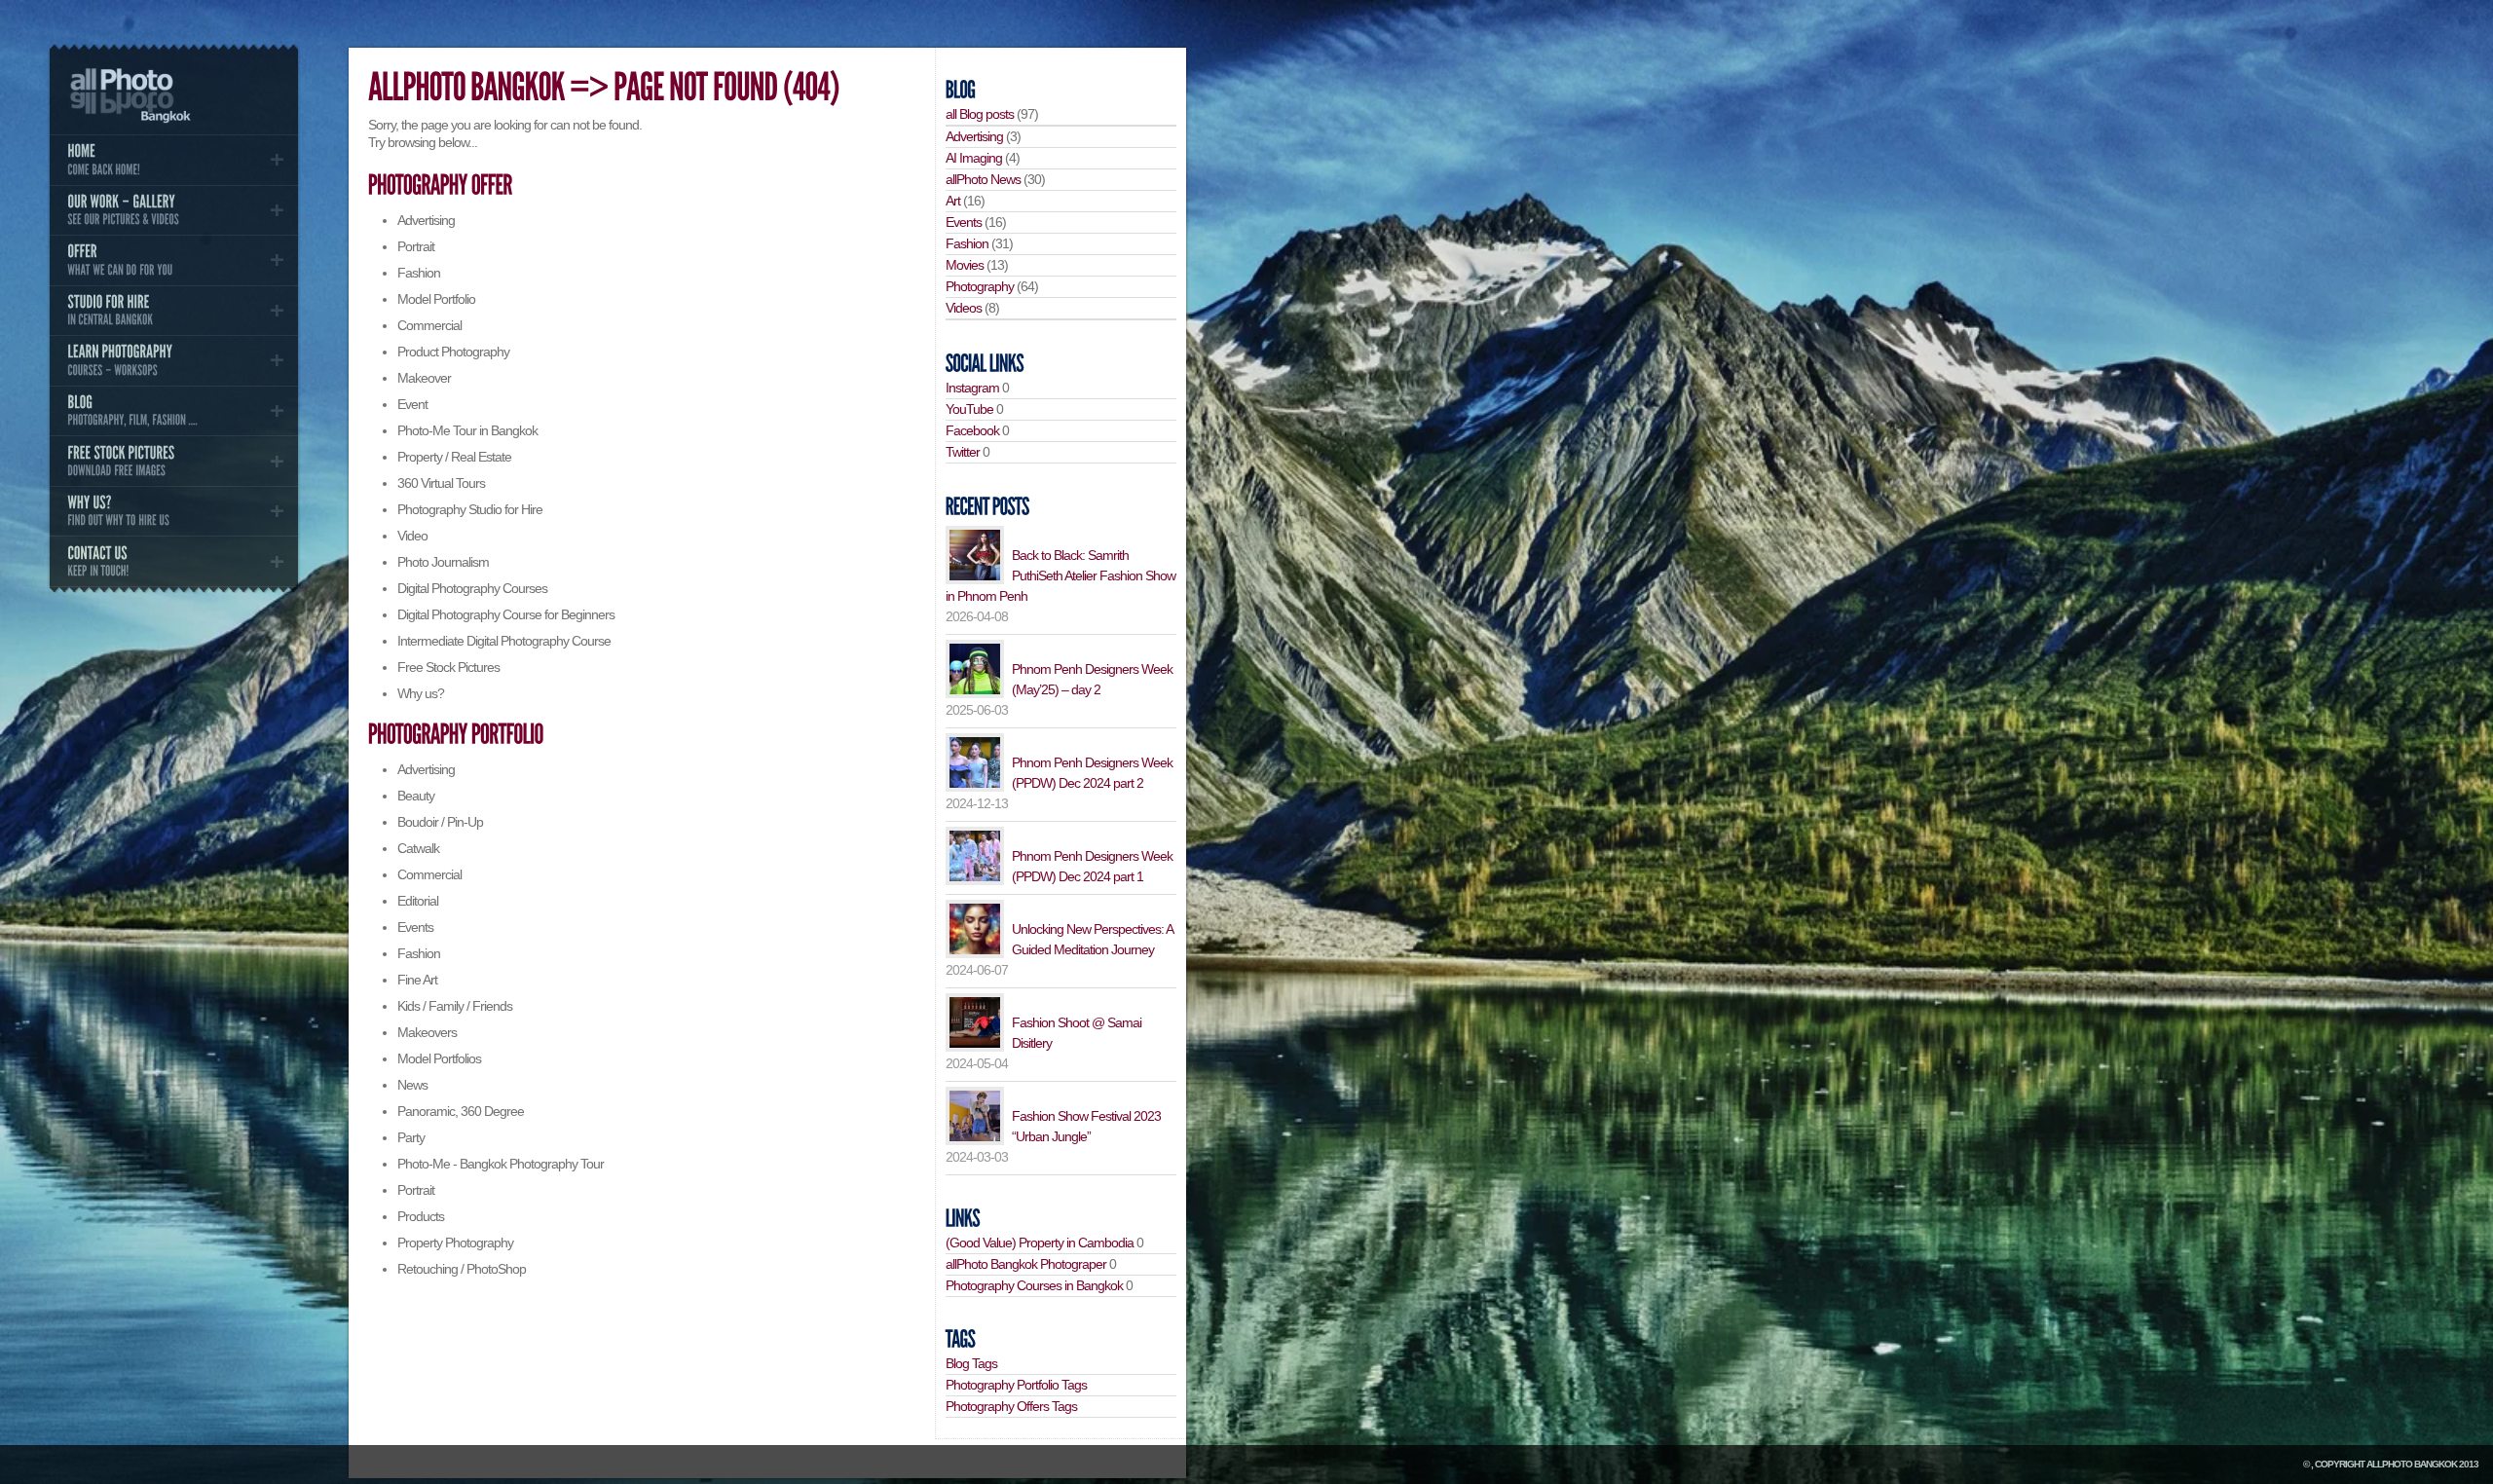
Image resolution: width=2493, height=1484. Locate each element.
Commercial (429, 325)
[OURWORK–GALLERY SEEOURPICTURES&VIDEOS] (173, 210)
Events (415, 927)
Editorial (418, 901)
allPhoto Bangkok (2412, 1464)
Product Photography (453, 352)
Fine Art (417, 980)
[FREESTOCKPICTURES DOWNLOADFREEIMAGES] (173, 461)
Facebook (972, 430)
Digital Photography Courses (472, 588)
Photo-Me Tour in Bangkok (467, 430)
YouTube (969, 409)
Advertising (426, 220)
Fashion (419, 273)
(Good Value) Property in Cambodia (1040, 1243)
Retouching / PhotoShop (462, 1269)
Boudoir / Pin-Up (440, 822)
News (412, 1085)
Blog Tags (971, 1363)
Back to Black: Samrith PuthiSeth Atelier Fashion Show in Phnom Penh (1060, 575)
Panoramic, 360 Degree (461, 1111)
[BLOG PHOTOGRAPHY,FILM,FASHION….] (173, 411)
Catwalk (418, 848)
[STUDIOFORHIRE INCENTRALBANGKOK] (173, 311)
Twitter (963, 452)
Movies (965, 265)
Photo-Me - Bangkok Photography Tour (501, 1164)
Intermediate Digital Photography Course (504, 641)
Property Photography (455, 1243)
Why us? (421, 693)
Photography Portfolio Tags (1016, 1385)
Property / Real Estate (454, 457)
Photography (980, 286)
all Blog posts (980, 114)
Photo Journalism (443, 562)
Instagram (972, 388)
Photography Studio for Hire (470, 509)
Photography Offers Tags (1011, 1406)
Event (412, 404)
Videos (964, 308)
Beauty (416, 796)
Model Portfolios (439, 1058)
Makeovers (427, 1032)
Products (421, 1216)
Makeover (424, 378)
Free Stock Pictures (448, 667)
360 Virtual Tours (441, 483)
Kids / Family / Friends (455, 1006)
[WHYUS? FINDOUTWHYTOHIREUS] (173, 511)
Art (953, 201)
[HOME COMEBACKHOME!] (173, 160)
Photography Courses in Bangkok (1034, 1285)
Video (412, 536)
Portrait (416, 246)
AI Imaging (974, 158)
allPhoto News (983, 179)
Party (411, 1137)
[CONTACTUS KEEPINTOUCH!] (173, 561)
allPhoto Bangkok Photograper (1026, 1264)
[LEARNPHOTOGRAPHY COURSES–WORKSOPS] (173, 360)
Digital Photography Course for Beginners (506, 614)
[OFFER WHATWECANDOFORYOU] (173, 260)
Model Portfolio (436, 299)
